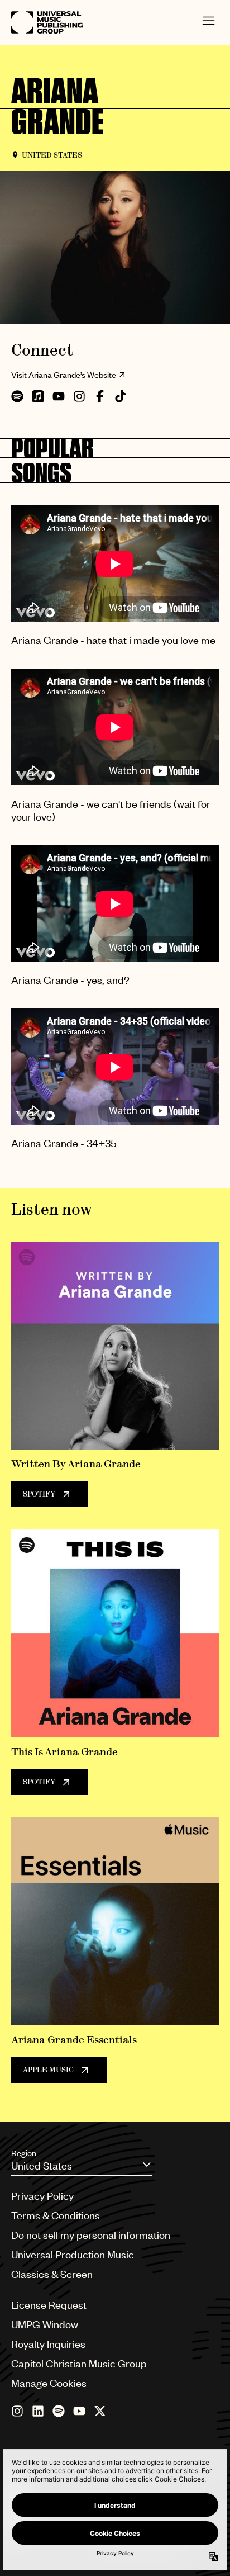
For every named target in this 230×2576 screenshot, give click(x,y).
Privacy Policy (42, 2196)
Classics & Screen (52, 2274)
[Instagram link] (17, 2411)
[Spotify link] (59, 2411)
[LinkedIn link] (38, 2411)
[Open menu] (209, 23)
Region (24, 2153)
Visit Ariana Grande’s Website (64, 375)
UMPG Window (45, 2324)
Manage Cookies (49, 2383)
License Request (49, 2305)
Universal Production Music (73, 2254)
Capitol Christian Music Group (79, 2363)
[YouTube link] (79, 2411)
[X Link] (100, 2411)
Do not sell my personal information (91, 2235)
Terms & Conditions (56, 2215)
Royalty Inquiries (48, 2344)
